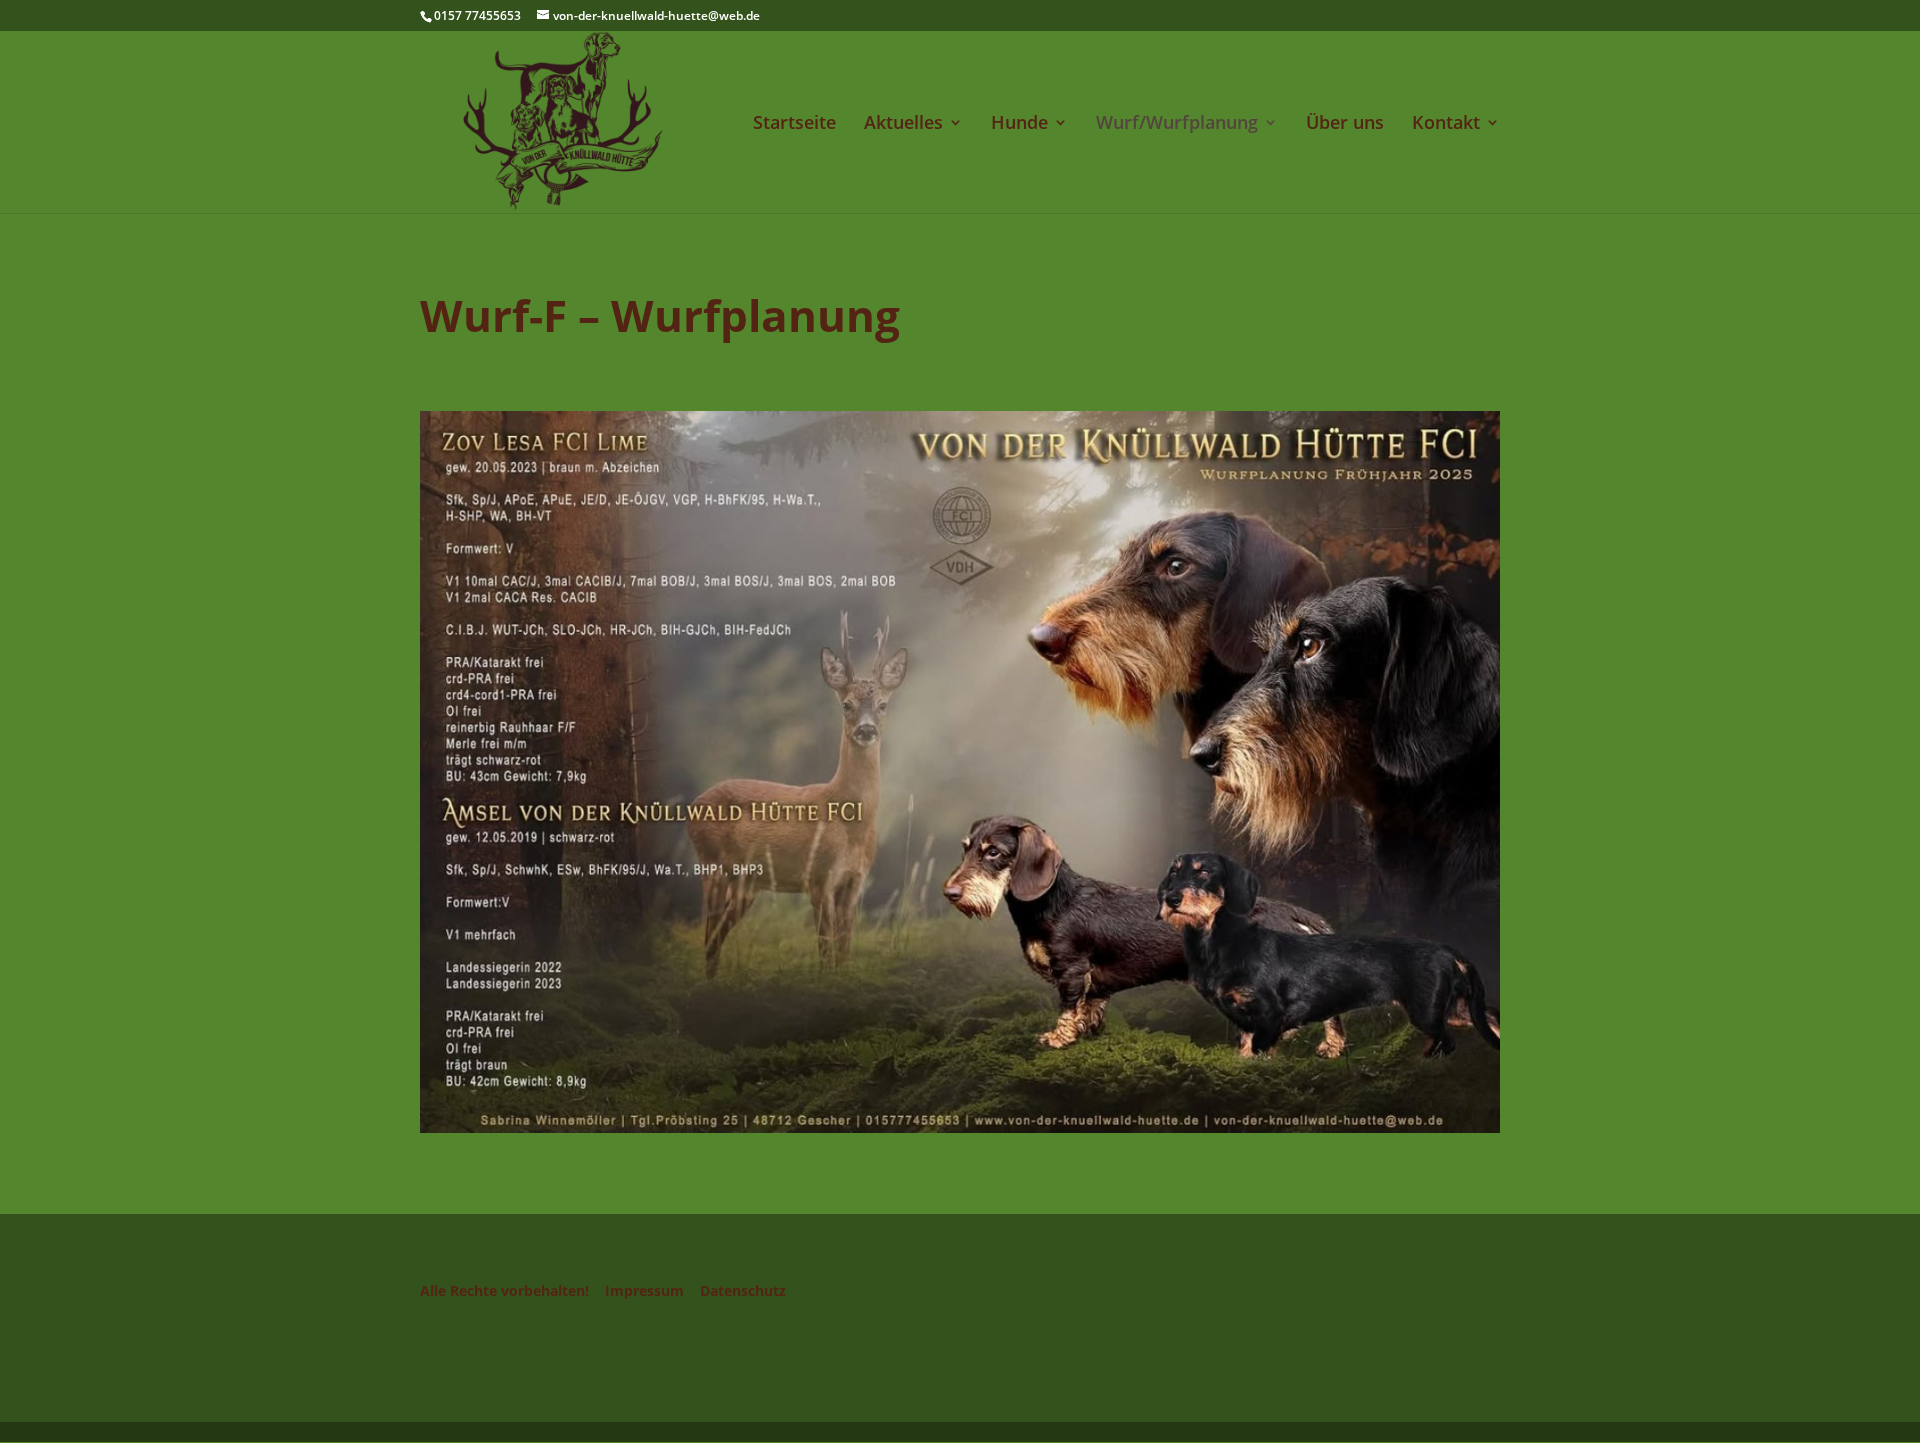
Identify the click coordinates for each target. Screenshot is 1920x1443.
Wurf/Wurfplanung (1177, 124)
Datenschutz (743, 1290)
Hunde (1019, 124)
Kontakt (1446, 124)
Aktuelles (903, 124)
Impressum (644, 1290)
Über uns (1345, 124)
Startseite (794, 124)
